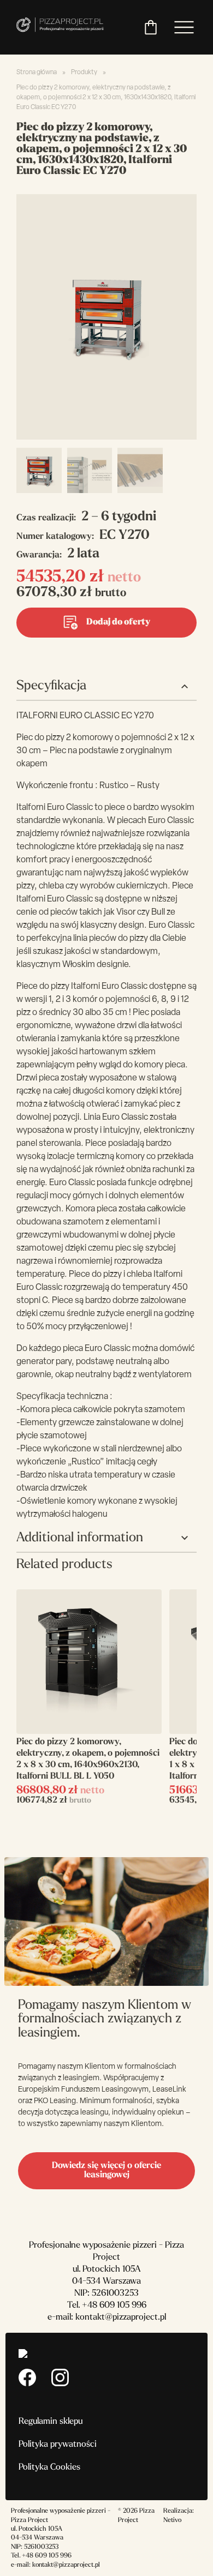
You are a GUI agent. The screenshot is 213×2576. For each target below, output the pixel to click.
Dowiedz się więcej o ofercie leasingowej (106, 2170)
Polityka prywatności (58, 2445)
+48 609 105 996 (114, 2305)
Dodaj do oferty (118, 622)
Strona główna (37, 73)
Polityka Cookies (49, 2467)
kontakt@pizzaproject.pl (121, 2317)
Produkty (84, 73)
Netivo (172, 2520)
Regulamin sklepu (51, 2422)
